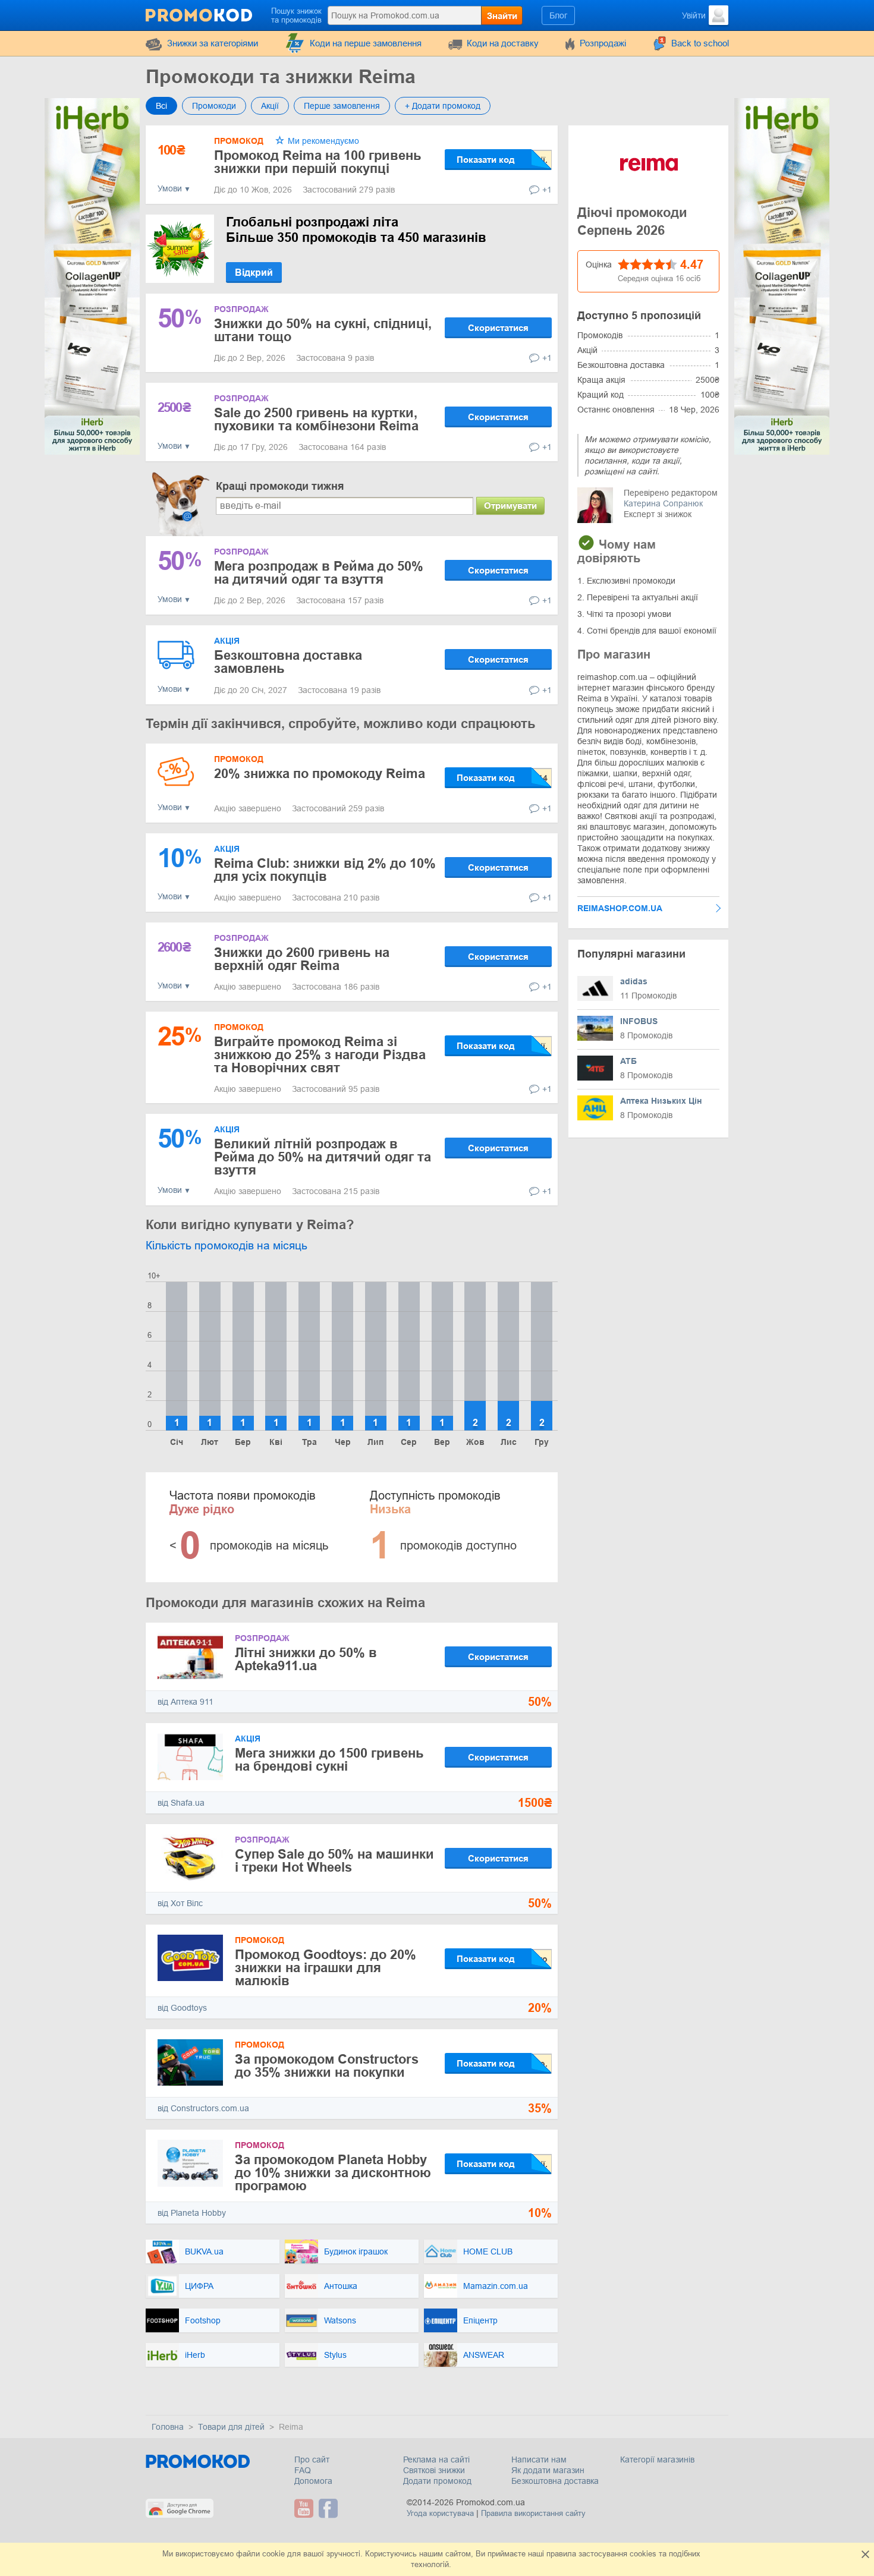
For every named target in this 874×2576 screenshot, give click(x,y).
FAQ (303, 2470)
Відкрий (254, 273)
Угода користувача (440, 2513)
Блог (558, 15)
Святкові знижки (434, 2470)
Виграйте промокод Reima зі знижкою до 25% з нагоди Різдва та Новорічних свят (320, 1055)
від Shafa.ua (181, 1803)
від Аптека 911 (186, 1702)
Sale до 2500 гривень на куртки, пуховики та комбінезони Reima (316, 419)
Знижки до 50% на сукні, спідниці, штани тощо (323, 330)
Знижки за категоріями (213, 43)
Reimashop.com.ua (620, 908)
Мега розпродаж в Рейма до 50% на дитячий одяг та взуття (319, 573)
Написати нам (539, 2460)
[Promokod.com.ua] (200, 14)
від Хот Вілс (180, 1903)
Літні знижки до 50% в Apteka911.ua (306, 1659)
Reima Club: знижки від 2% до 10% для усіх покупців (325, 870)
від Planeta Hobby (192, 2213)
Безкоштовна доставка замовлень (288, 662)
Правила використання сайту (533, 2513)
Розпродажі (603, 43)
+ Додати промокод (443, 106)
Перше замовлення (342, 106)
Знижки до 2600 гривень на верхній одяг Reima (302, 959)
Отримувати (510, 506)
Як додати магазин (548, 2470)
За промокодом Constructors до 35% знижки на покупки (327, 2066)
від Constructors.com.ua (203, 2108)
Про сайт (312, 2460)
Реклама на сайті (436, 2460)
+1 (547, 190)
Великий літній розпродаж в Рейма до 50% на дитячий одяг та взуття (323, 1157)
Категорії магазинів (657, 2460)
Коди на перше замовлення (366, 43)
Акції (270, 106)
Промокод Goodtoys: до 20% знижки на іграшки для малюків (326, 1968)
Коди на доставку (503, 43)
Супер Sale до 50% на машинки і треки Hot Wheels (334, 1861)
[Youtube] (305, 2508)
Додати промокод (437, 2481)
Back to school (700, 43)
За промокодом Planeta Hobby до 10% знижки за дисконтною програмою (333, 2173)
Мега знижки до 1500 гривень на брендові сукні (329, 1760)
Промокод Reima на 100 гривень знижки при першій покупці (318, 162)
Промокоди (214, 106)
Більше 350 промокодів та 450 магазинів (356, 230)
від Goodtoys (182, 2008)
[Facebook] (330, 2508)
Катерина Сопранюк (663, 503)
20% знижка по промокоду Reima (320, 774)
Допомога (313, 2481)
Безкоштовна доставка (555, 2481)
